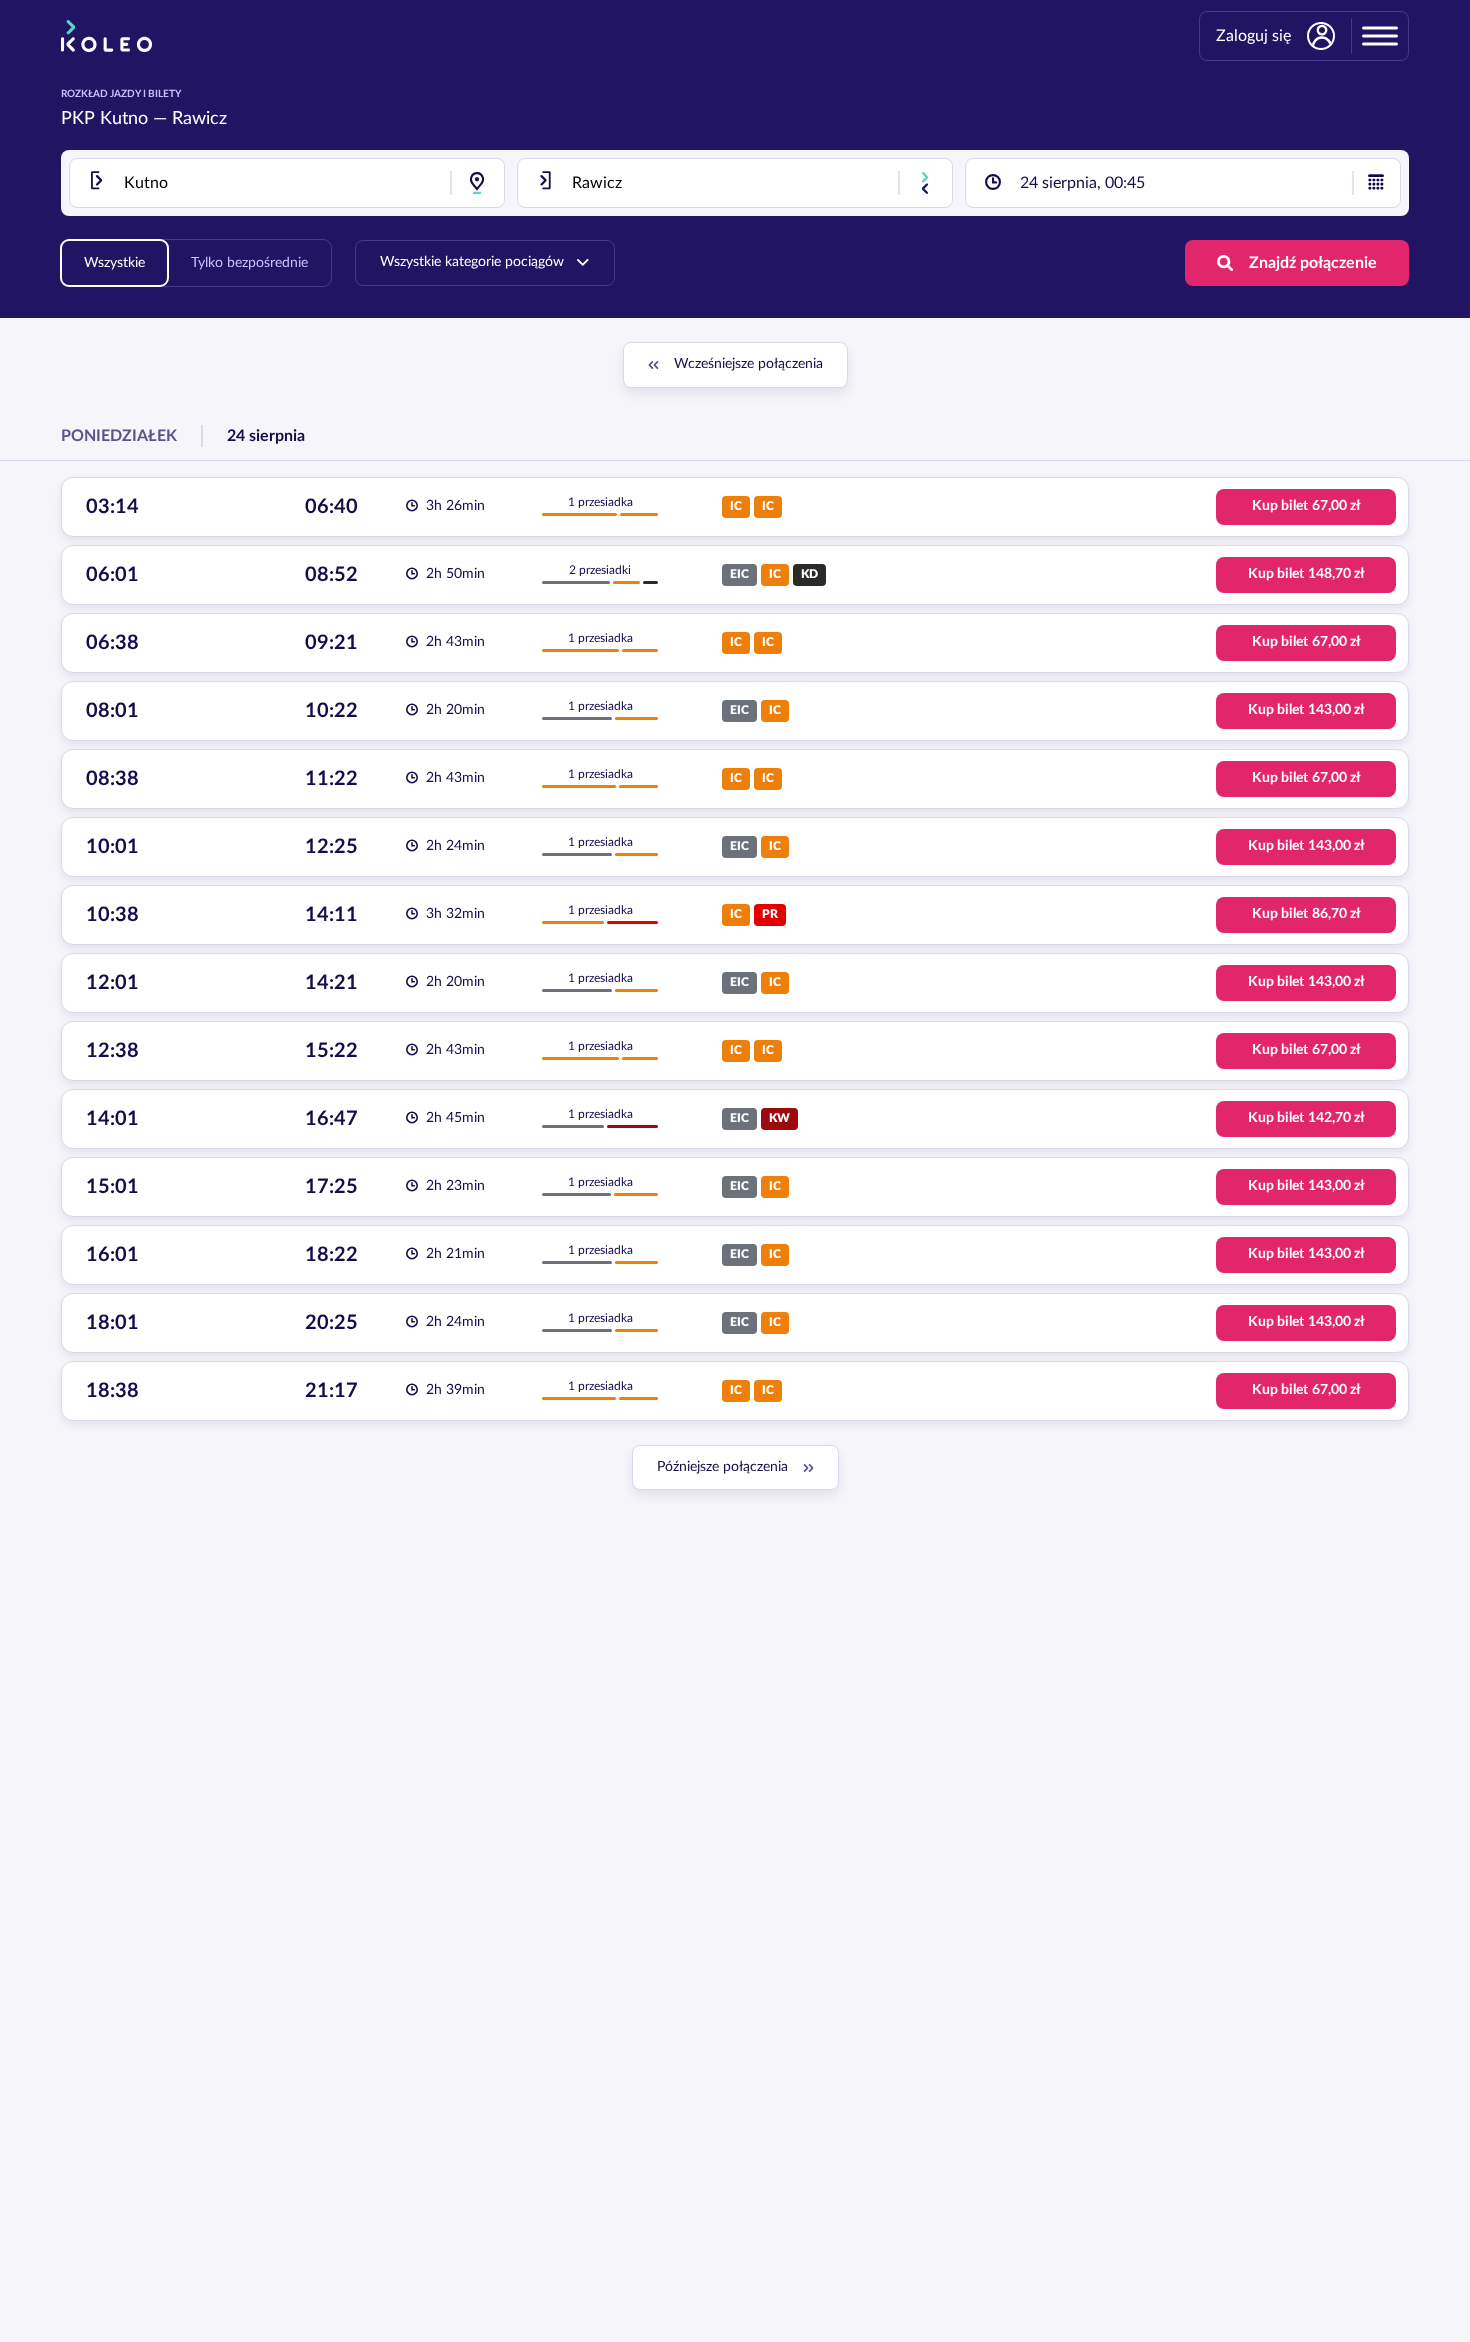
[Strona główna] (106, 36)
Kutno (124, 119)
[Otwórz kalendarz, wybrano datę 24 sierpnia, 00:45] (1376, 183)
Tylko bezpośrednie (249, 263)
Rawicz (199, 119)
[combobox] (287, 183)
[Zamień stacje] (925, 183)
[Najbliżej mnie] (477, 183)
